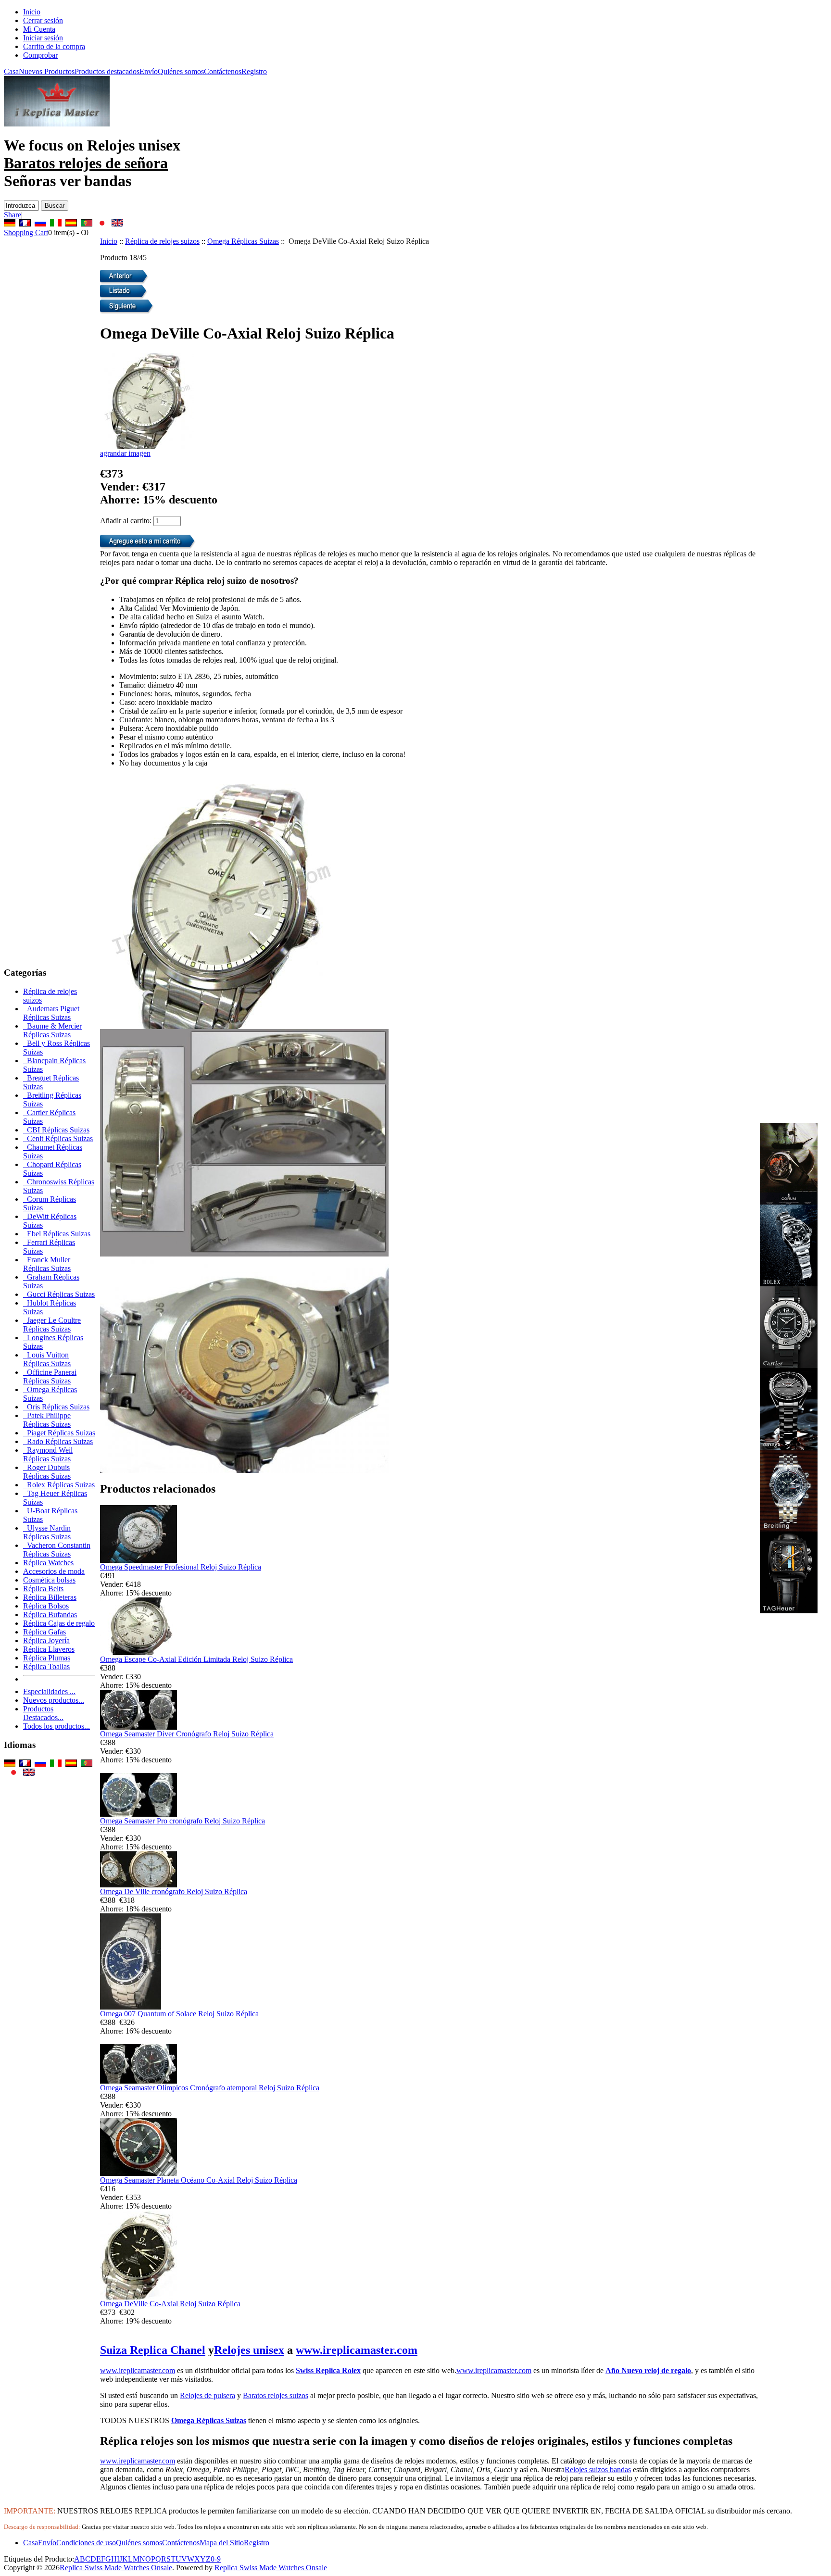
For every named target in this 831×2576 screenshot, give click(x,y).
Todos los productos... (57, 1726)
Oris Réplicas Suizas (56, 1407)
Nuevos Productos (47, 71)
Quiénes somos (181, 71)
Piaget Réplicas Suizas (59, 1433)
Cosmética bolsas (49, 1580)
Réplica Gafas (44, 1632)
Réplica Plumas (47, 1658)
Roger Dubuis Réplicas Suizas (47, 1472)
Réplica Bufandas (50, 1615)
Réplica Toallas (46, 1666)
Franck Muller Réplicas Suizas (47, 1264)
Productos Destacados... (43, 1713)
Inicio (32, 12)
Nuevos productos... (54, 1700)
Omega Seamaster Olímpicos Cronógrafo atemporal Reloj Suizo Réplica (210, 2088)
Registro (254, 71)
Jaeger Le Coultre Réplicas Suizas (52, 1325)
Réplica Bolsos (46, 1606)
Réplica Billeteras (50, 1597)
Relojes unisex (249, 2350)
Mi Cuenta (39, 29)
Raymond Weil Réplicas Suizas (48, 1454)
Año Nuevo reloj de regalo (648, 2370)
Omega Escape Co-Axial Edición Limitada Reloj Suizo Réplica (196, 1659)
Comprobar (40, 55)
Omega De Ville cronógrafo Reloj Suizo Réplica (174, 1891)
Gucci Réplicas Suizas (59, 1294)
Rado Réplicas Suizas (58, 1441)
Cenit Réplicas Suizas (58, 1138)
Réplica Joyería (46, 1640)
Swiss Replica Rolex (328, 2370)
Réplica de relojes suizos (162, 241)
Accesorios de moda (54, 1571)
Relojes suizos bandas (598, 2469)
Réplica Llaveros (49, 1649)
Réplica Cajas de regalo (59, 1623)
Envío (149, 71)
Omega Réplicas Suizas (243, 241)
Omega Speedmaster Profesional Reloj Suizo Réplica (181, 1567)
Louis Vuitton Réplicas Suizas (47, 1359)
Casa (11, 71)
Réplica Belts (43, 1589)
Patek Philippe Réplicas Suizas (47, 1420)
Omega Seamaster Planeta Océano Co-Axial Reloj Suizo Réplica (199, 2180)
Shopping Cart (26, 232)
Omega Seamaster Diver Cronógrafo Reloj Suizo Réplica (187, 1734)
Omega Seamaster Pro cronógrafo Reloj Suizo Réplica (183, 1821)
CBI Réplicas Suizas (56, 1130)
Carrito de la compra (54, 46)
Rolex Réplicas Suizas (59, 1485)
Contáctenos (223, 71)
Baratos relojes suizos (276, 2395)
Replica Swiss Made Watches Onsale (116, 2568)
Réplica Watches (48, 1563)
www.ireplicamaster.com (357, 2350)
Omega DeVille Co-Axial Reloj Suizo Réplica (170, 2304)
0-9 (216, 2559)
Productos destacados (107, 71)
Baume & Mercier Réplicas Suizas (52, 1030)
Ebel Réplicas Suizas (57, 1234)
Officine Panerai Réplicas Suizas (50, 1376)
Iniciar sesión (43, 38)
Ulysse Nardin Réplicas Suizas (47, 1532)
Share (13, 215)
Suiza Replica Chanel (153, 2350)
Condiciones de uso (86, 2543)
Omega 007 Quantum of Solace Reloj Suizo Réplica (179, 2014)
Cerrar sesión (43, 20)
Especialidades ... (49, 1691)
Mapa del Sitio (222, 2543)
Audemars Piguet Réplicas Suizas (51, 1013)
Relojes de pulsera (208, 2395)
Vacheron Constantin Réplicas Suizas (57, 1550)
